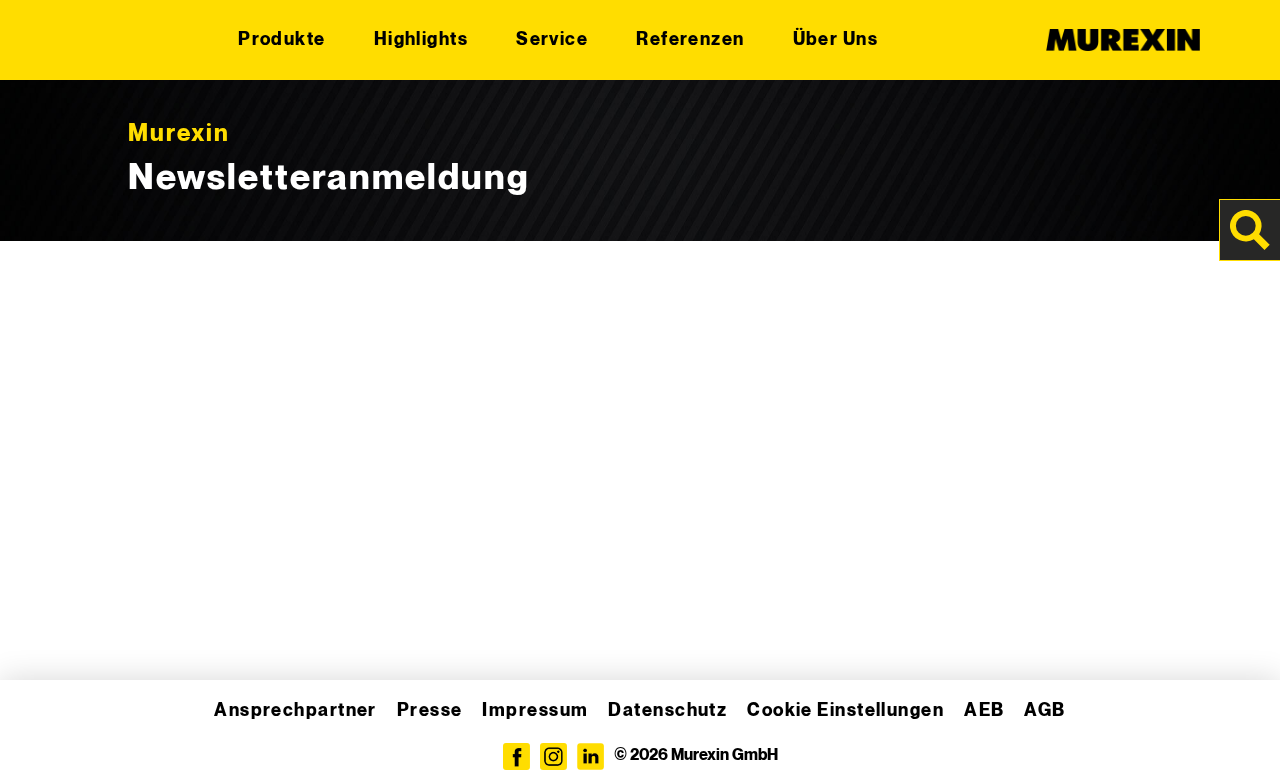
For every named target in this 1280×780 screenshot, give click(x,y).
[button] (44, 736)
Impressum (535, 710)
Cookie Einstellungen (845, 710)
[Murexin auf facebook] (516, 756)
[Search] (1250, 230)
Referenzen (690, 39)
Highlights (421, 39)
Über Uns (836, 39)
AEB (984, 710)
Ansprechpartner (295, 710)
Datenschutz (667, 710)
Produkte (282, 39)
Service (552, 39)
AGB (1044, 710)
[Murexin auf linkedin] (590, 756)
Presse (430, 710)
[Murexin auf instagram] (553, 756)
